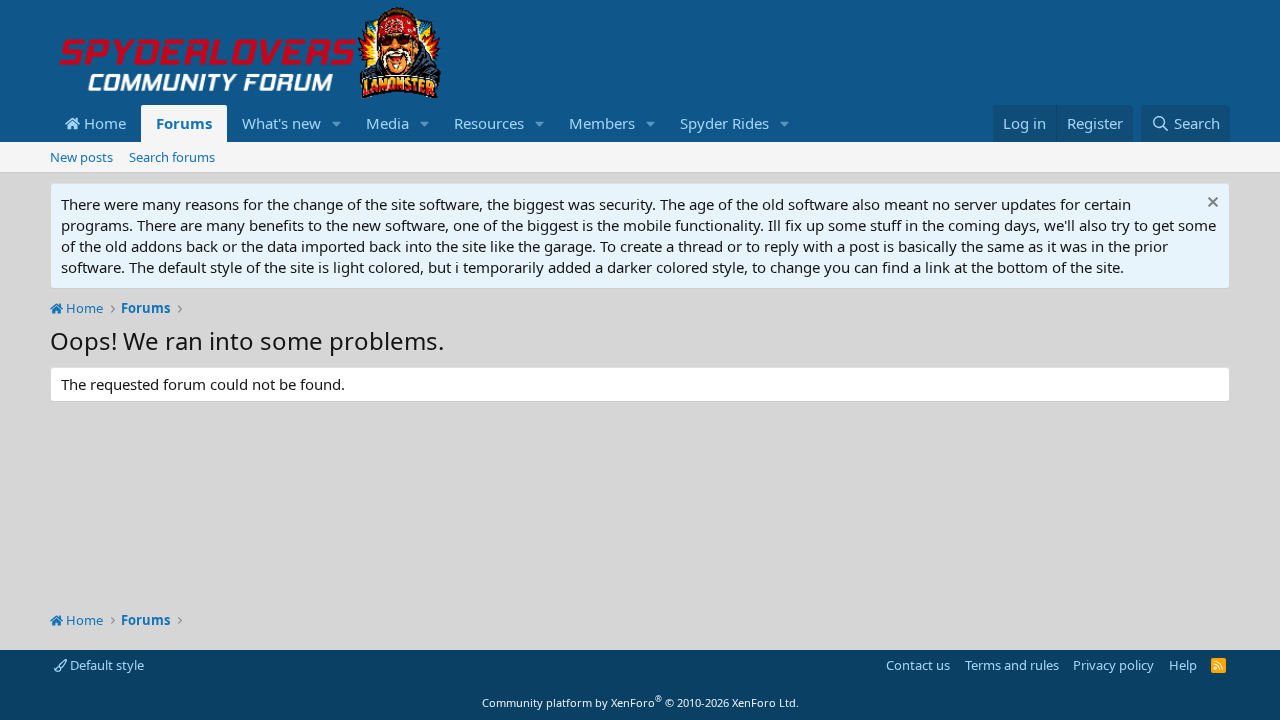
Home (103, 123)
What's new (281, 123)
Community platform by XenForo (640, 702)
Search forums (172, 157)
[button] (337, 123)
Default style (105, 665)
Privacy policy (1113, 665)
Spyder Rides (724, 123)
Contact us (918, 665)
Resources (489, 123)
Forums (184, 123)
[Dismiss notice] (1210, 204)
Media (387, 123)
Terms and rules (1012, 665)
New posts (81, 157)
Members (602, 123)
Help (1183, 665)
